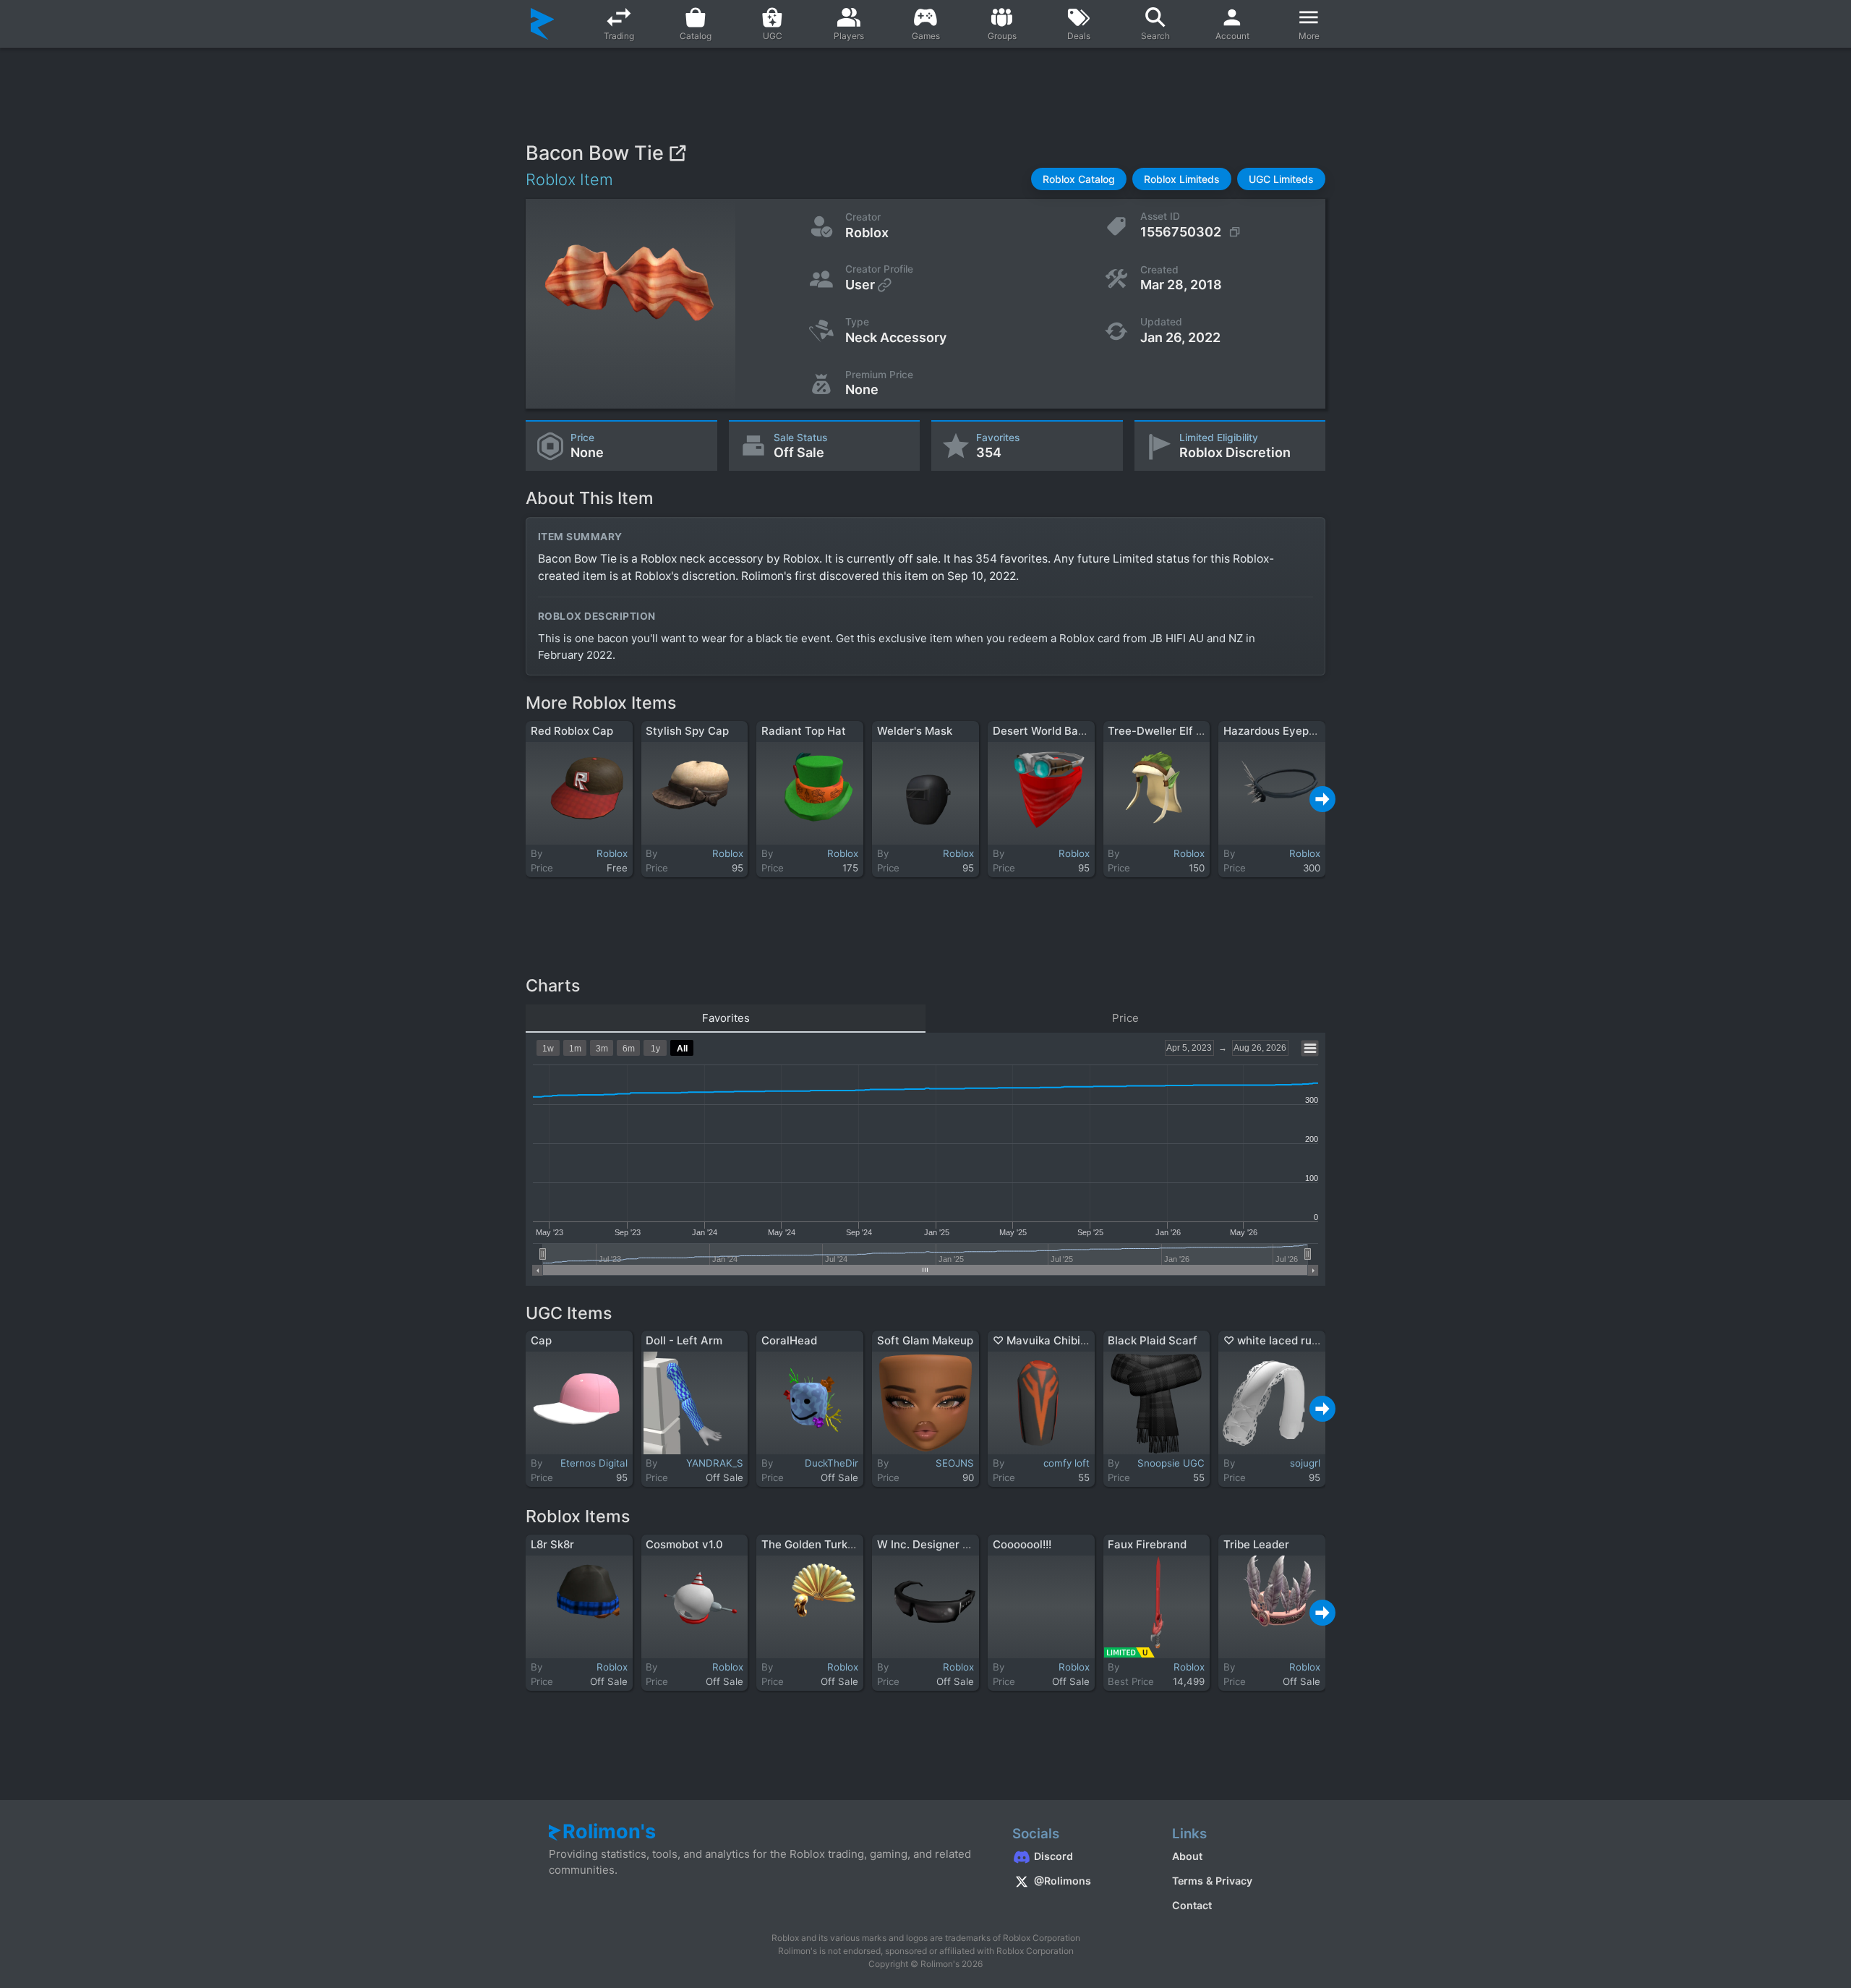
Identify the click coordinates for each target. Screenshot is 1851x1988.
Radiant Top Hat (804, 731)
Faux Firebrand (1147, 1544)
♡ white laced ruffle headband (1304, 1340)
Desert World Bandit (1046, 731)
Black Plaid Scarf (1153, 1340)
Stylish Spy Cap (687, 731)
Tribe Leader (1256, 1544)
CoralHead (789, 1340)
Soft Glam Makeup (925, 1340)
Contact (1192, 1905)
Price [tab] (1125, 1018)
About (1187, 1856)
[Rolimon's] (543, 24)
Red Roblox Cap (572, 731)
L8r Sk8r (552, 1544)
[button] (1079, 179)
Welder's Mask (915, 731)
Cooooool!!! (1022, 1544)
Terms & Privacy (1212, 1881)
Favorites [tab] (726, 1018)
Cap (541, 1340)
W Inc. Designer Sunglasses (950, 1544)
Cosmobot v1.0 (684, 1544)
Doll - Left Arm (684, 1340)
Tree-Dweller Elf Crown (1169, 731)
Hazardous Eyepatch (1278, 731)
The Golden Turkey (811, 1544)
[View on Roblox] (677, 153)
